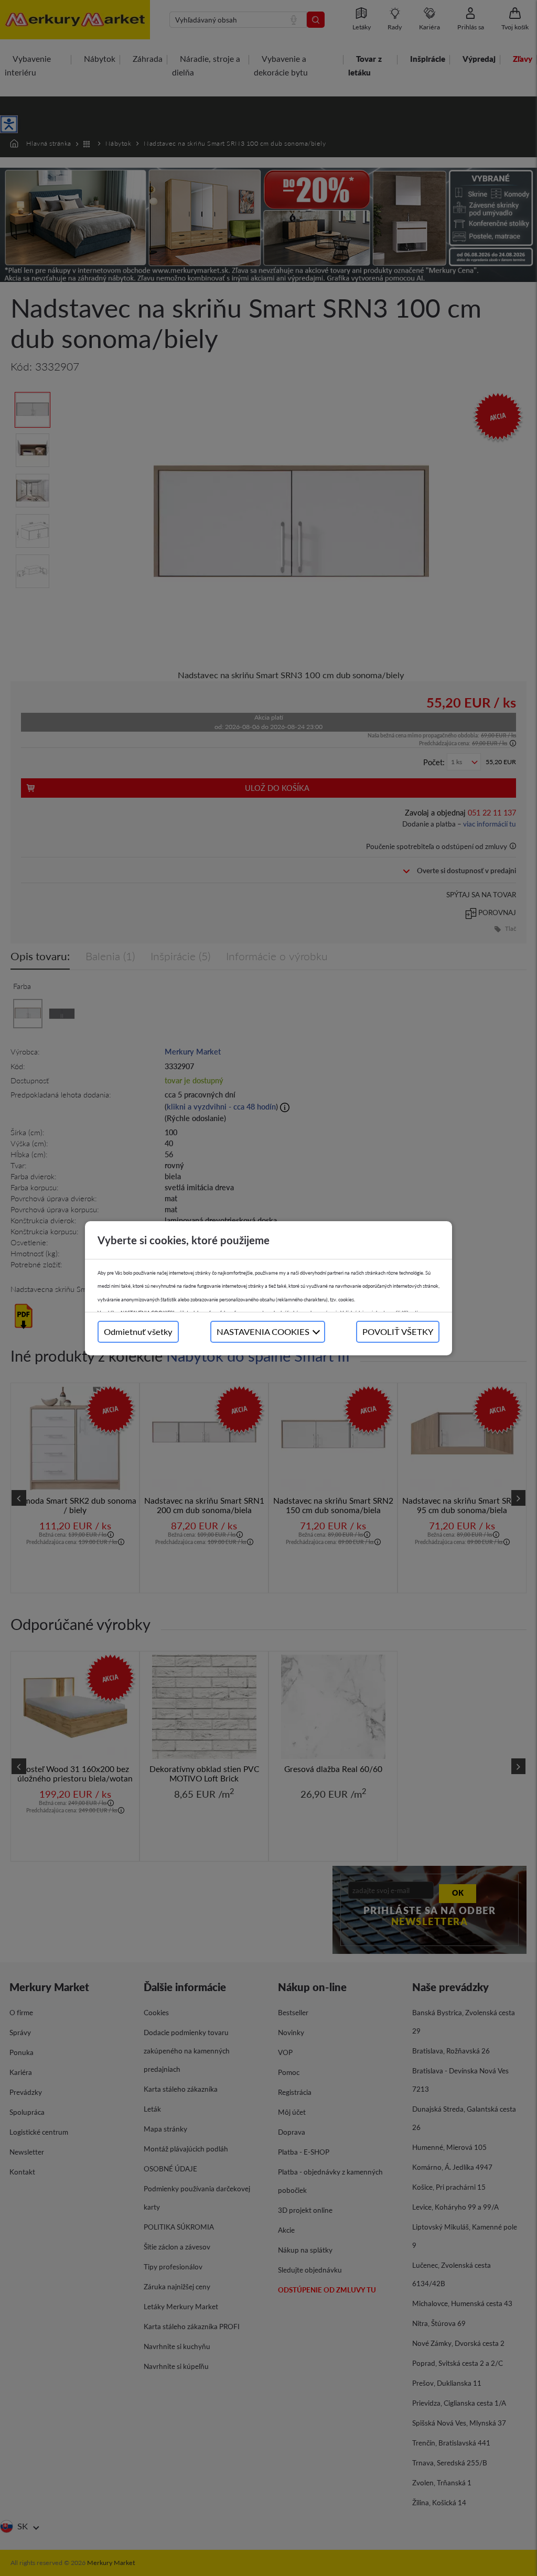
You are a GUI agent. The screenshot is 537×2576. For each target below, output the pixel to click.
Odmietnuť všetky (138, 1332)
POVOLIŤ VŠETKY (398, 1332)
